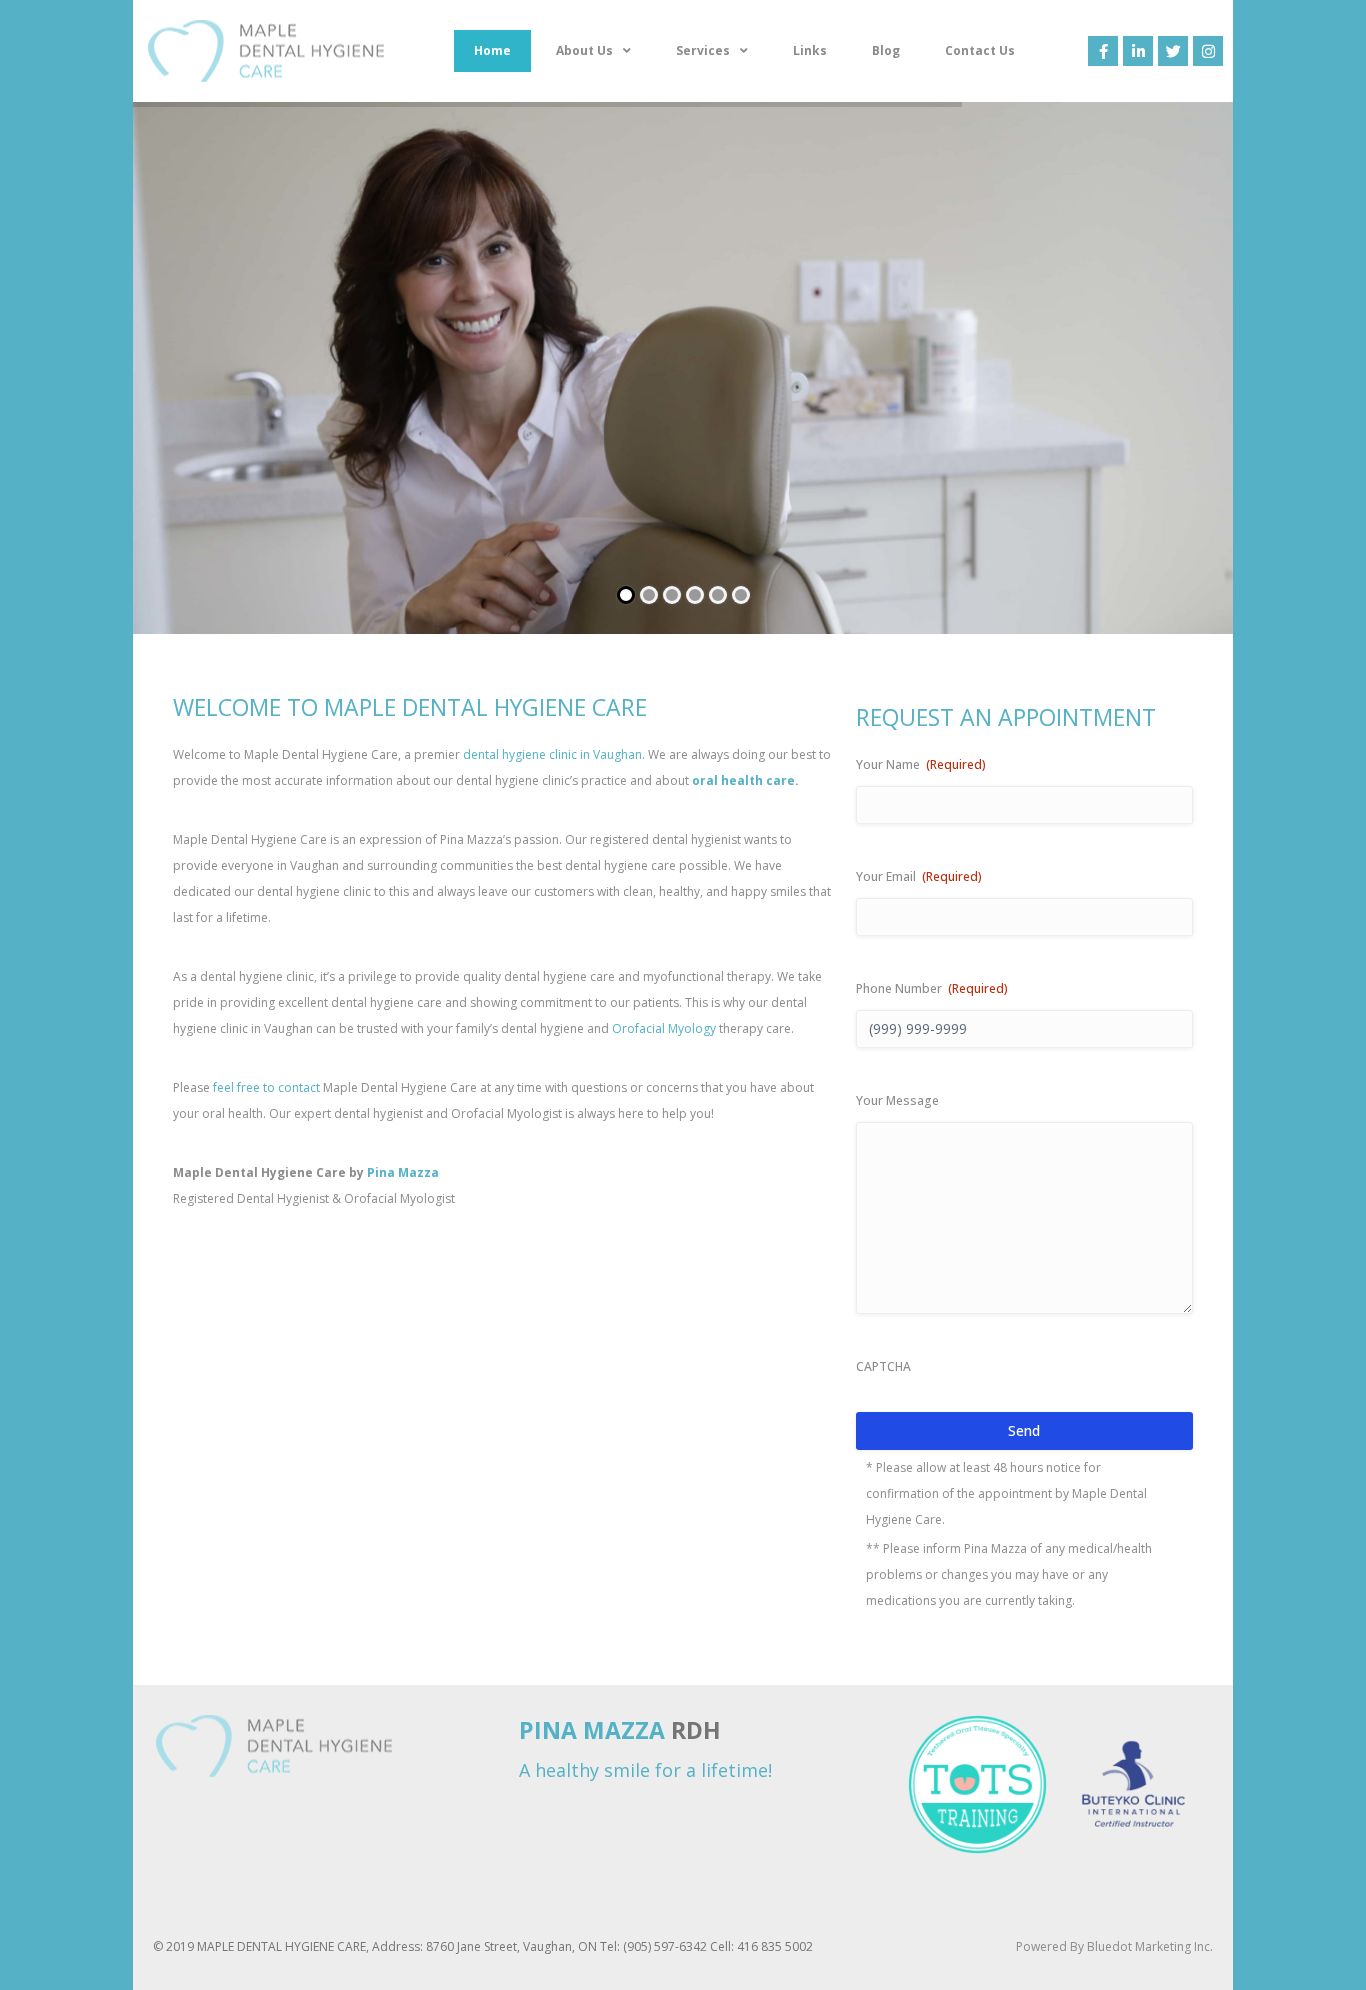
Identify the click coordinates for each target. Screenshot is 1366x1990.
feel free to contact (266, 1087)
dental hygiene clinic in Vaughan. (554, 754)
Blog (886, 50)
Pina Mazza (403, 1172)
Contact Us (980, 50)
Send (1024, 1430)
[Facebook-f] (1103, 51)
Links (810, 50)
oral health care (743, 780)
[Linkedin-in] (1138, 51)
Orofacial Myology (664, 1028)
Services (703, 50)
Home (492, 50)
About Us (584, 50)
